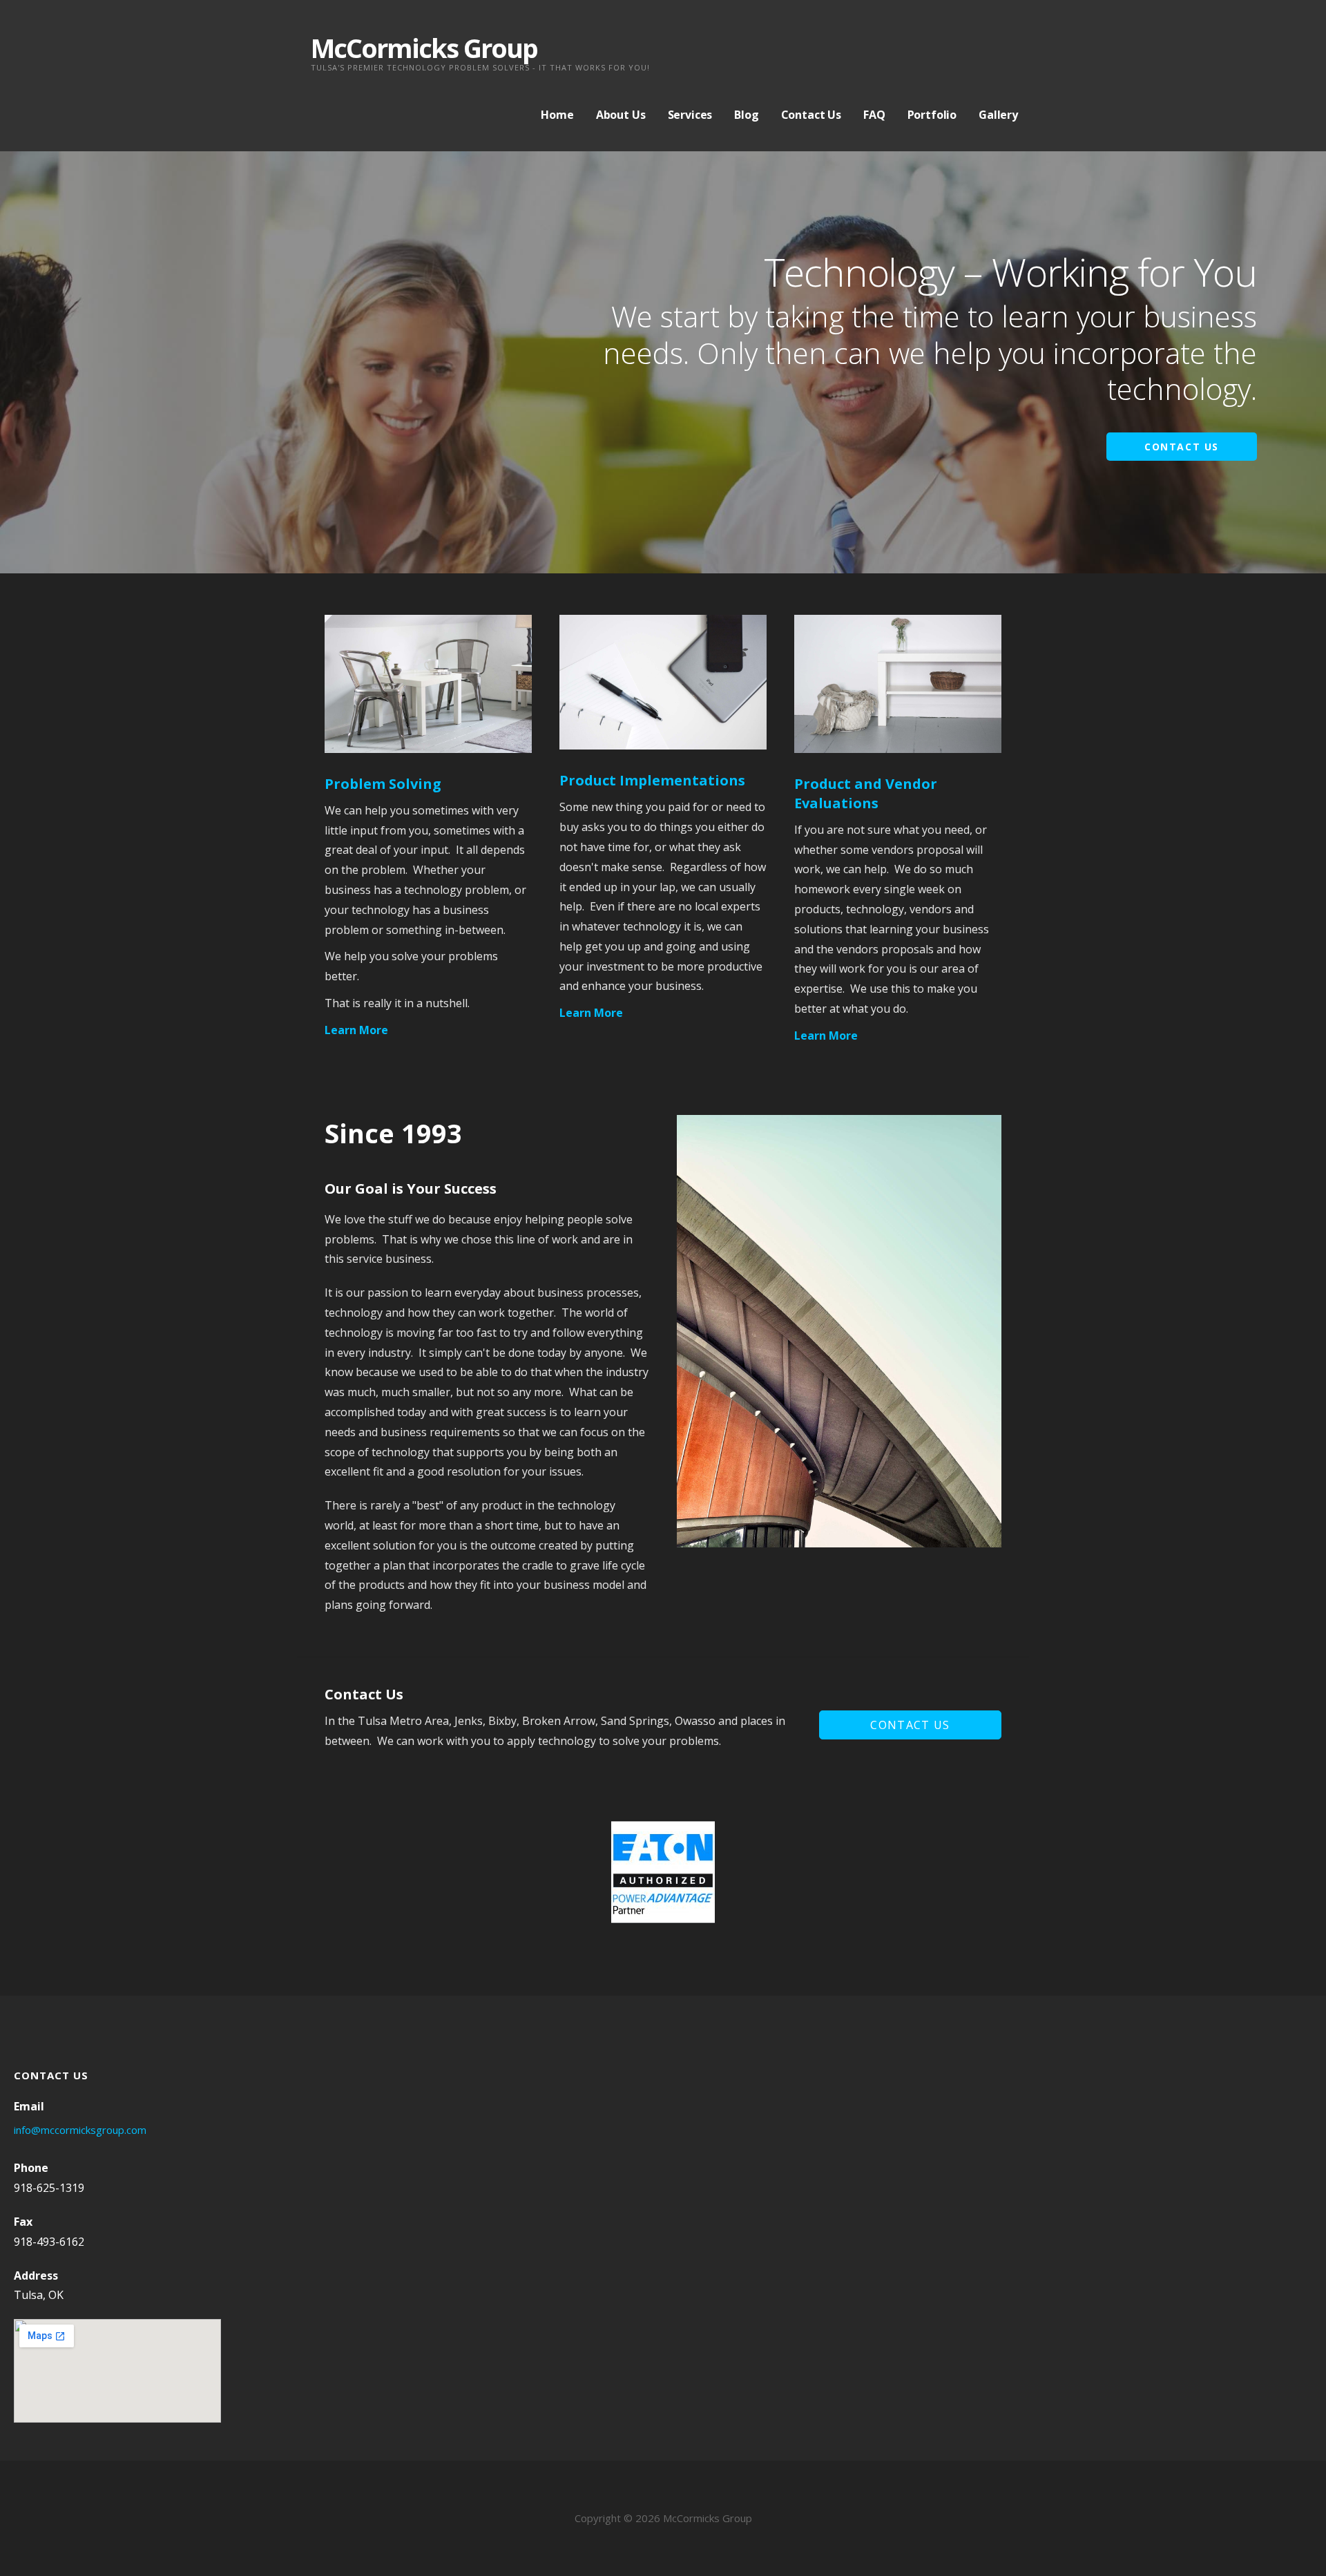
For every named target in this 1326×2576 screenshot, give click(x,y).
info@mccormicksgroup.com (80, 2130)
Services (690, 115)
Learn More (356, 1030)
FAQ (874, 115)
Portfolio (932, 115)
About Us (621, 115)
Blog (746, 115)
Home (557, 115)
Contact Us (811, 115)
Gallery (998, 115)
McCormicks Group (424, 48)
